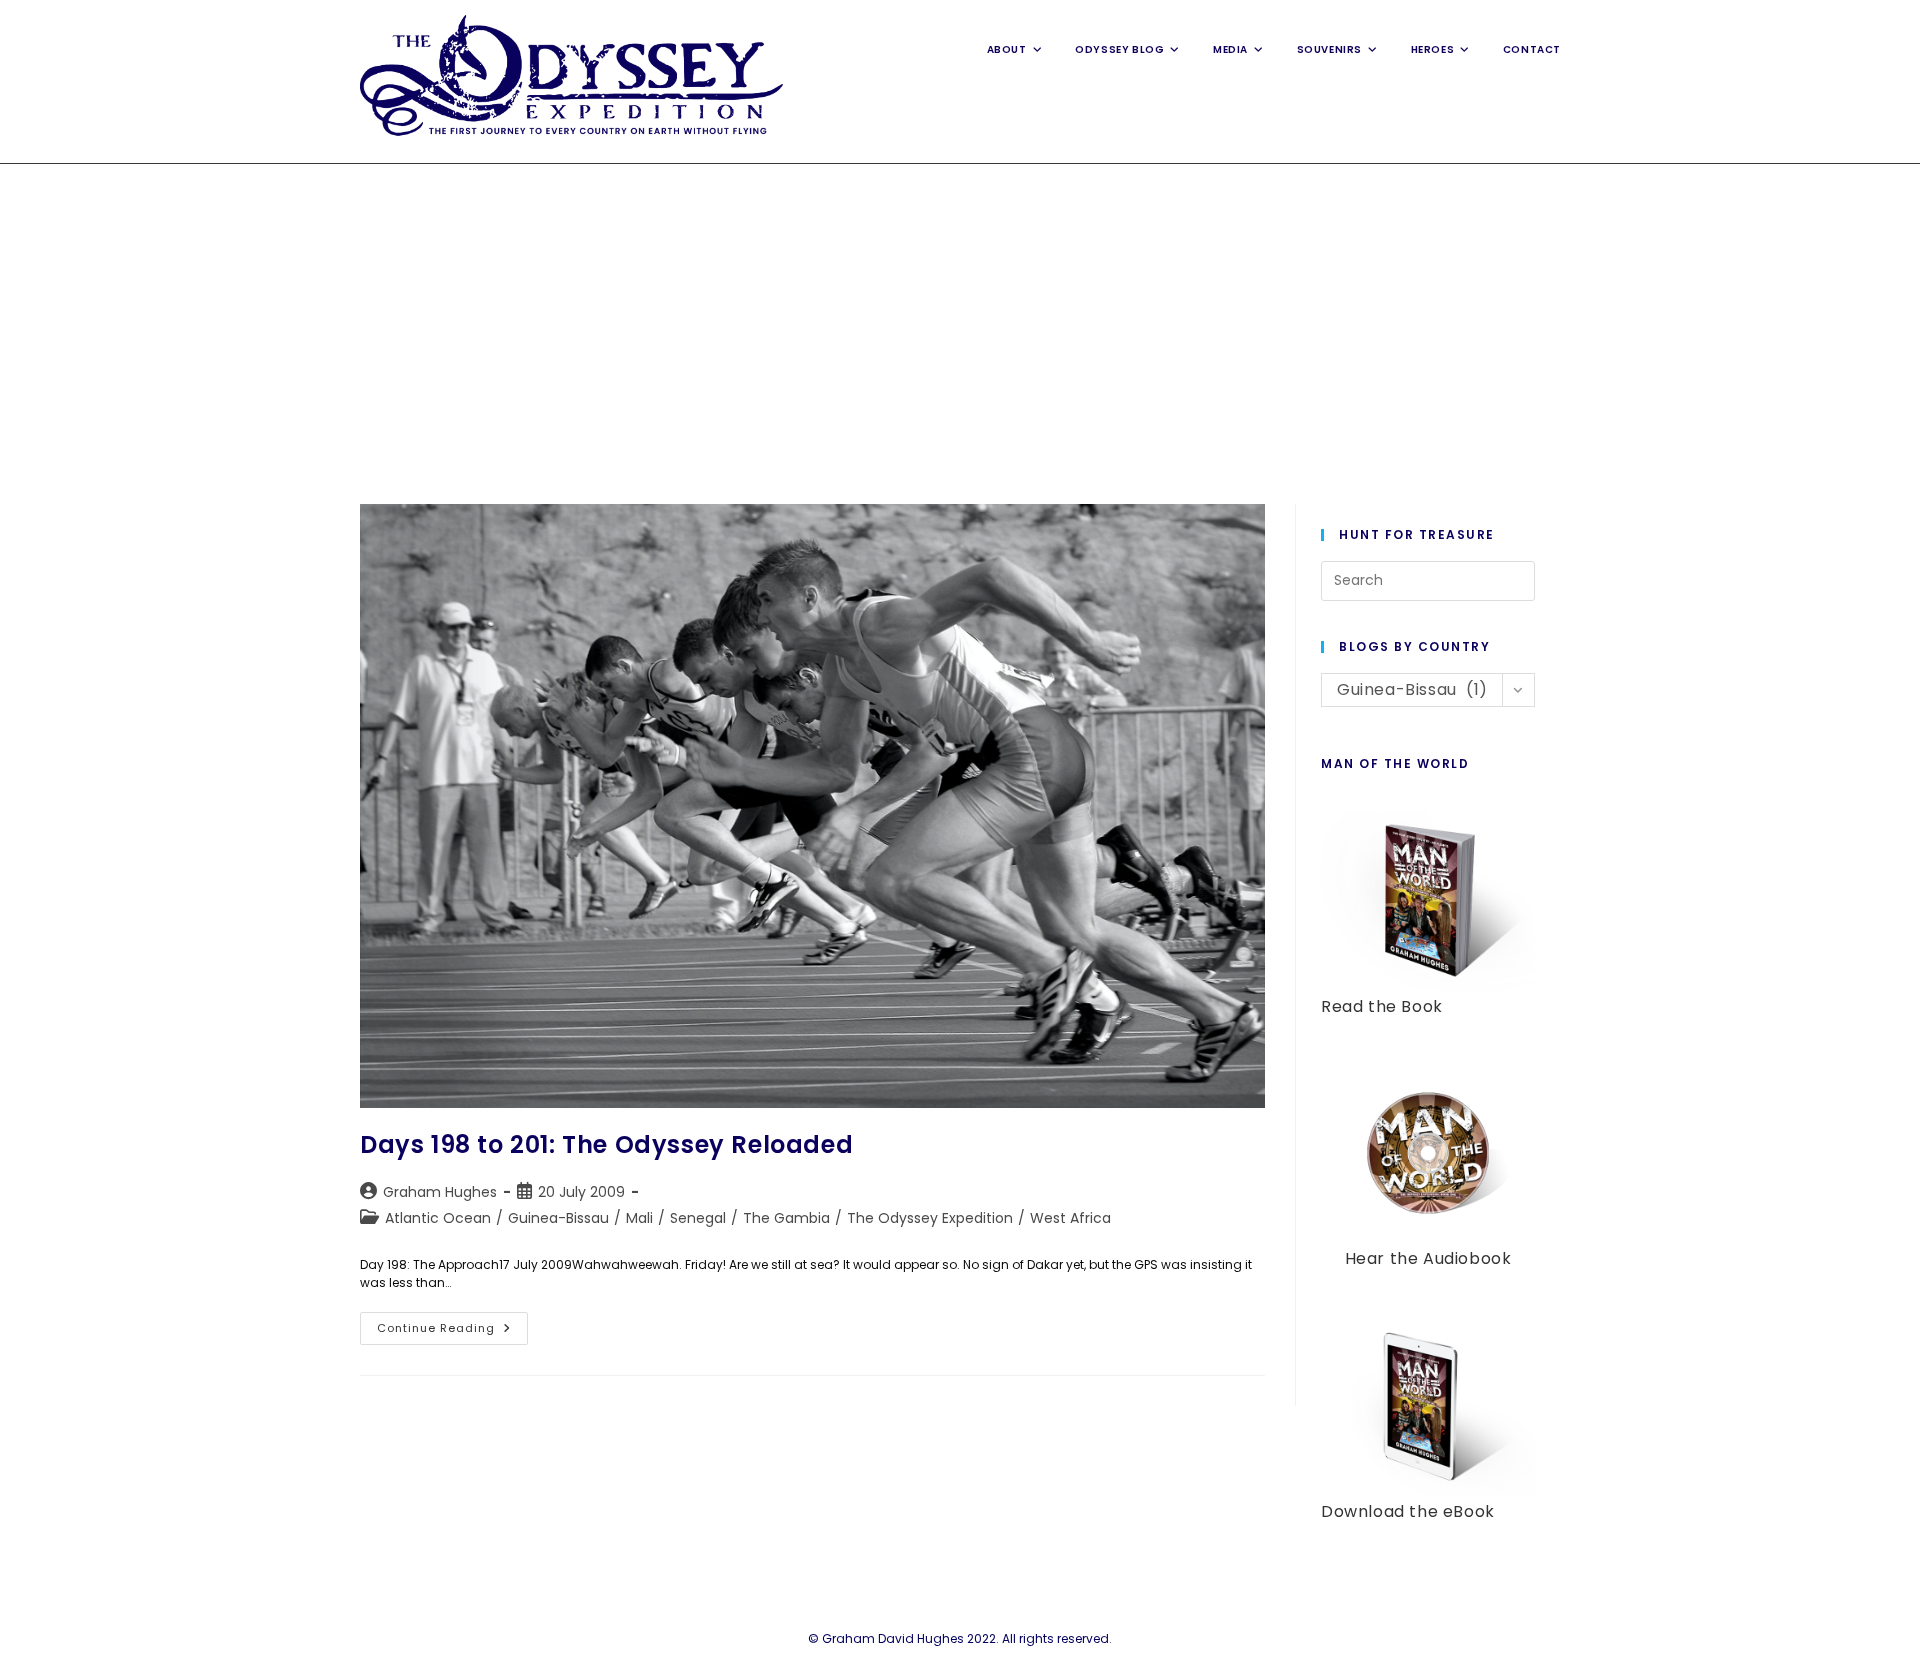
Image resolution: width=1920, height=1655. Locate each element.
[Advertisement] (960, 314)
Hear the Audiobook (1428, 1258)
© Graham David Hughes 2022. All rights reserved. (960, 1638)
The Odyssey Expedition (930, 1218)
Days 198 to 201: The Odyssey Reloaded (606, 1144)
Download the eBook (1408, 1511)
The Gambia (786, 1218)
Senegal (698, 1218)
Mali (639, 1218)
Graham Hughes (440, 1192)
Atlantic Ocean (438, 1218)
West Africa (1070, 1218)
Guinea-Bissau (558, 1218)
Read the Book (1382, 1006)
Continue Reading (452, 1332)
